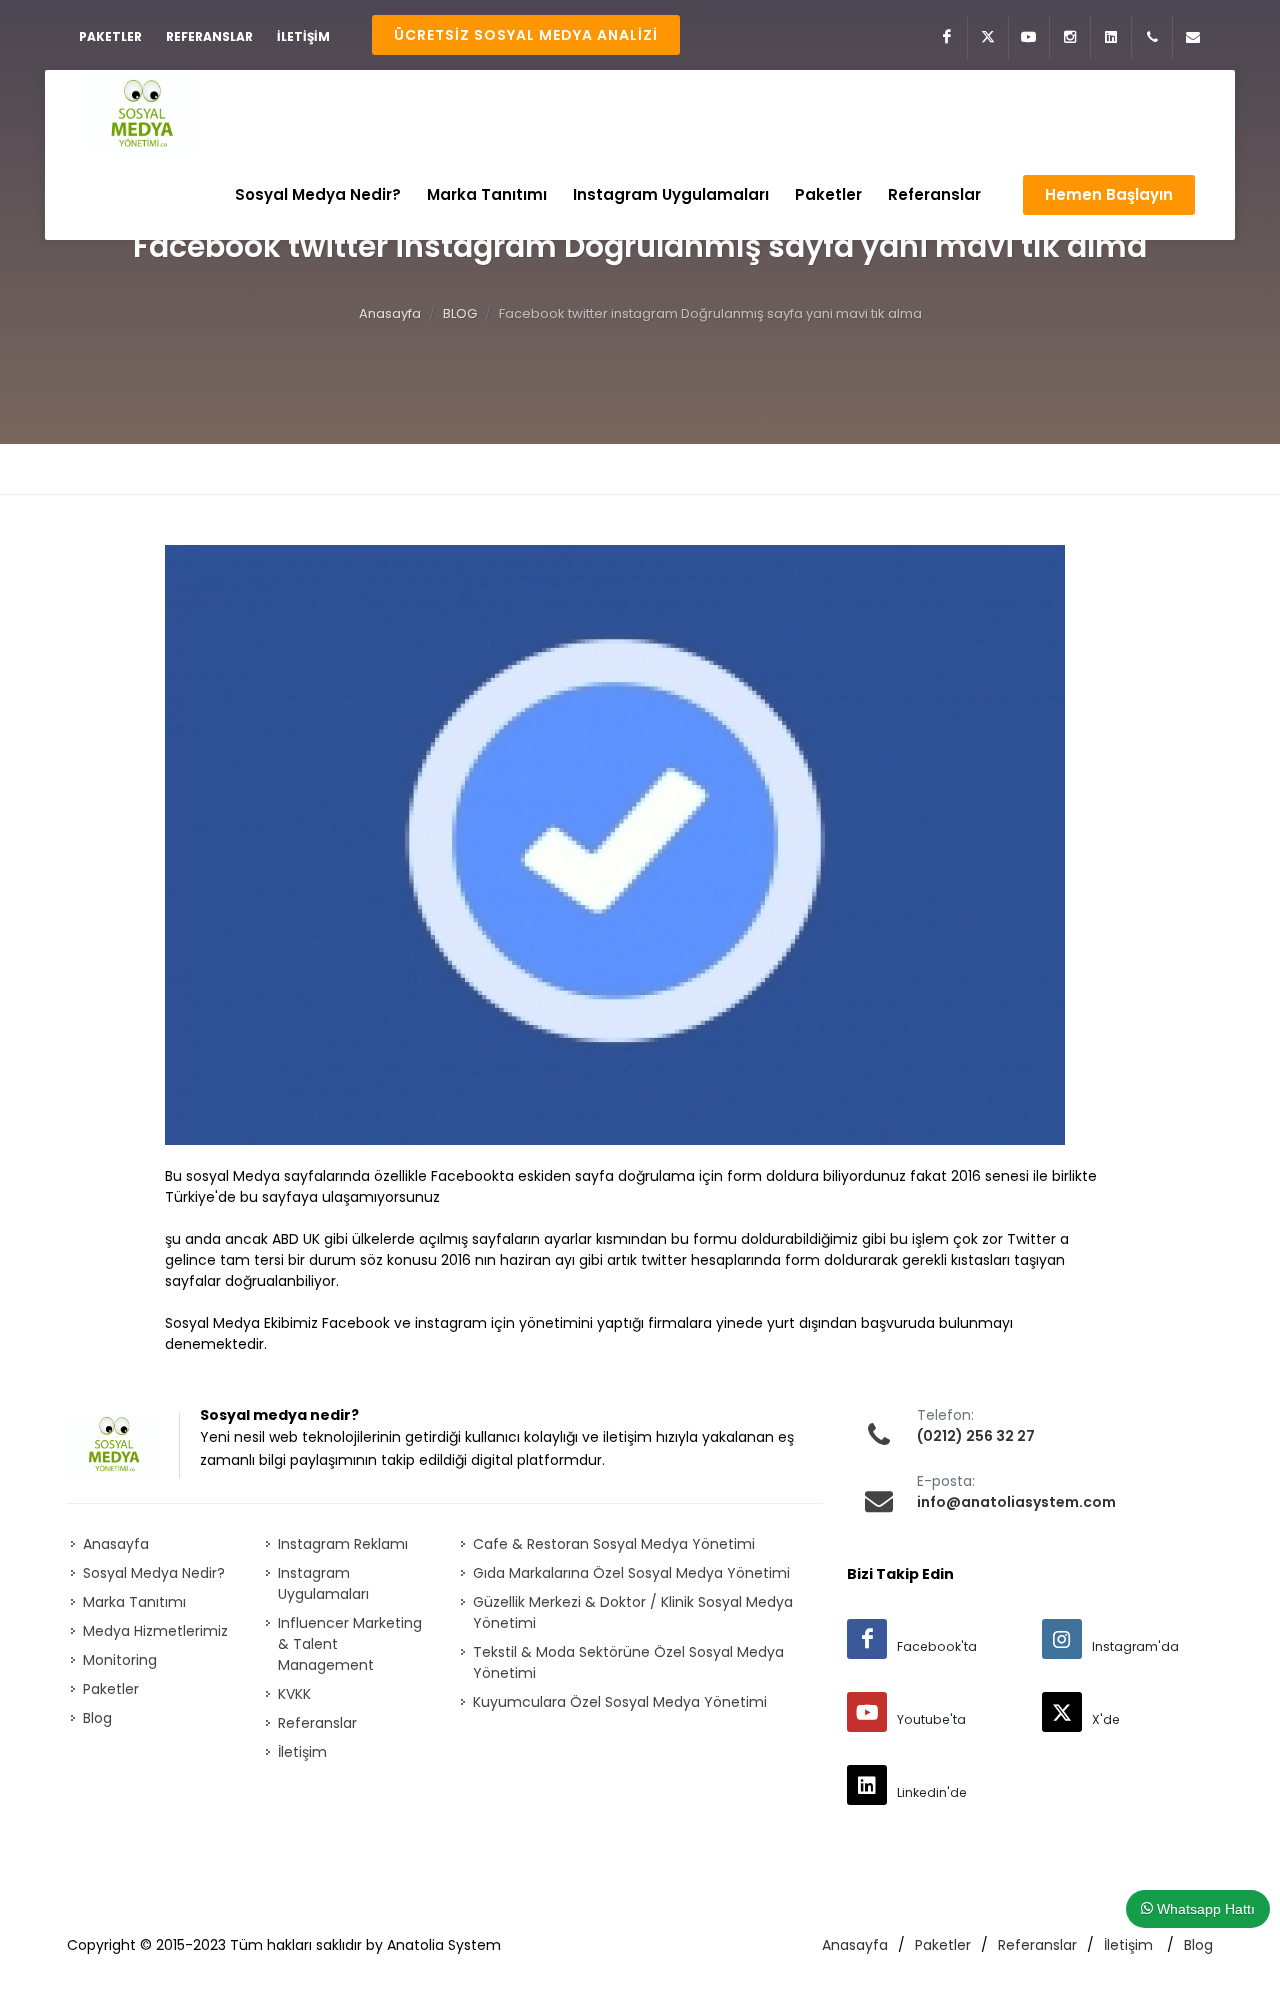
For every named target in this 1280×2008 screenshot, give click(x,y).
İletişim (302, 1752)
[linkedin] (867, 1785)
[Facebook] (947, 37)
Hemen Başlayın (1109, 194)
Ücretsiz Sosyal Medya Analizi (526, 35)
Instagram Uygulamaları (323, 1583)
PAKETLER (110, 36)
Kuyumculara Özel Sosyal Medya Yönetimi (620, 1702)
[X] (988, 37)
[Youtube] (1029, 37)
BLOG (460, 313)
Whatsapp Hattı (1204, 1909)
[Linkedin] (1111, 37)
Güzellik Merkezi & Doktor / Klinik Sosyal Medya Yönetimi (633, 1612)
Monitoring (120, 1660)
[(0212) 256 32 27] (1152, 37)
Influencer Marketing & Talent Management (350, 1644)
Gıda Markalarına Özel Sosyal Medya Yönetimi (631, 1573)
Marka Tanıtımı (134, 1602)
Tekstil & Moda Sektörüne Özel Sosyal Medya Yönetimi (628, 1662)
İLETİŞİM (303, 36)
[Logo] (142, 115)
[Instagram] (1070, 37)
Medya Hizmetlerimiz (155, 1631)
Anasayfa (390, 313)
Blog (97, 1718)
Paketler (111, 1689)
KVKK (294, 1694)
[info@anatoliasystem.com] (1193, 37)
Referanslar (317, 1723)
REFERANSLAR (209, 36)
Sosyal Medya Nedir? (154, 1573)
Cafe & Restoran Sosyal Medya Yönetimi (614, 1544)
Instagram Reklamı (343, 1544)
